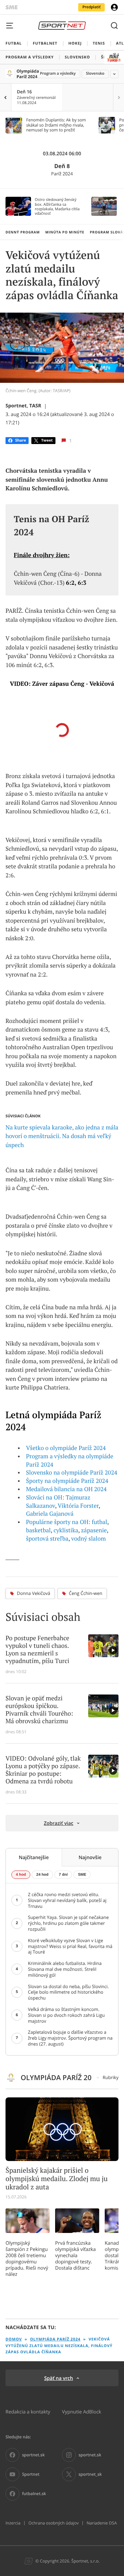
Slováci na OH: (45, 1497)
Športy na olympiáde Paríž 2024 (67, 1481)
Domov (14, 2339)
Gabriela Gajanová (50, 1514)
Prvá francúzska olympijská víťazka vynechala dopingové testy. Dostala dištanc (75, 2255)
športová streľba (47, 1539)
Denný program (23, 232)
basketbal (39, 1530)
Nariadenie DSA (102, 2523)
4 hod (21, 1875)
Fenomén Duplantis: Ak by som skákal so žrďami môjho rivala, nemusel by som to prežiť (56, 125)
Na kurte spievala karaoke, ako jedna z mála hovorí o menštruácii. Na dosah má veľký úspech (62, 1136)
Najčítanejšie (34, 1857)
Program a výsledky (58, 73)
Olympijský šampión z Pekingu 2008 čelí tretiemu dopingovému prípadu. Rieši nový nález (27, 2259)
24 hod (42, 1875)
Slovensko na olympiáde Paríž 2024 (72, 1472)
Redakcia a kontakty (28, 2412)
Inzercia (13, 2523)
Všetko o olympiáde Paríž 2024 (66, 1448)
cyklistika (66, 1530)
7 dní (63, 1875)
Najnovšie (90, 1857)
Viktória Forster (78, 1506)
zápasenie (94, 1530)
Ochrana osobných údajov (53, 2523)
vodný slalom (89, 1539)
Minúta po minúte (65, 232)
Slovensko (95, 73)
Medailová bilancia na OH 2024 (66, 1489)
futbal (99, 1522)
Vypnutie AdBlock (82, 2412)
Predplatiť (91, 7)
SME (82, 1875)
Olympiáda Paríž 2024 (26, 74)
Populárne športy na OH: (58, 1522)
